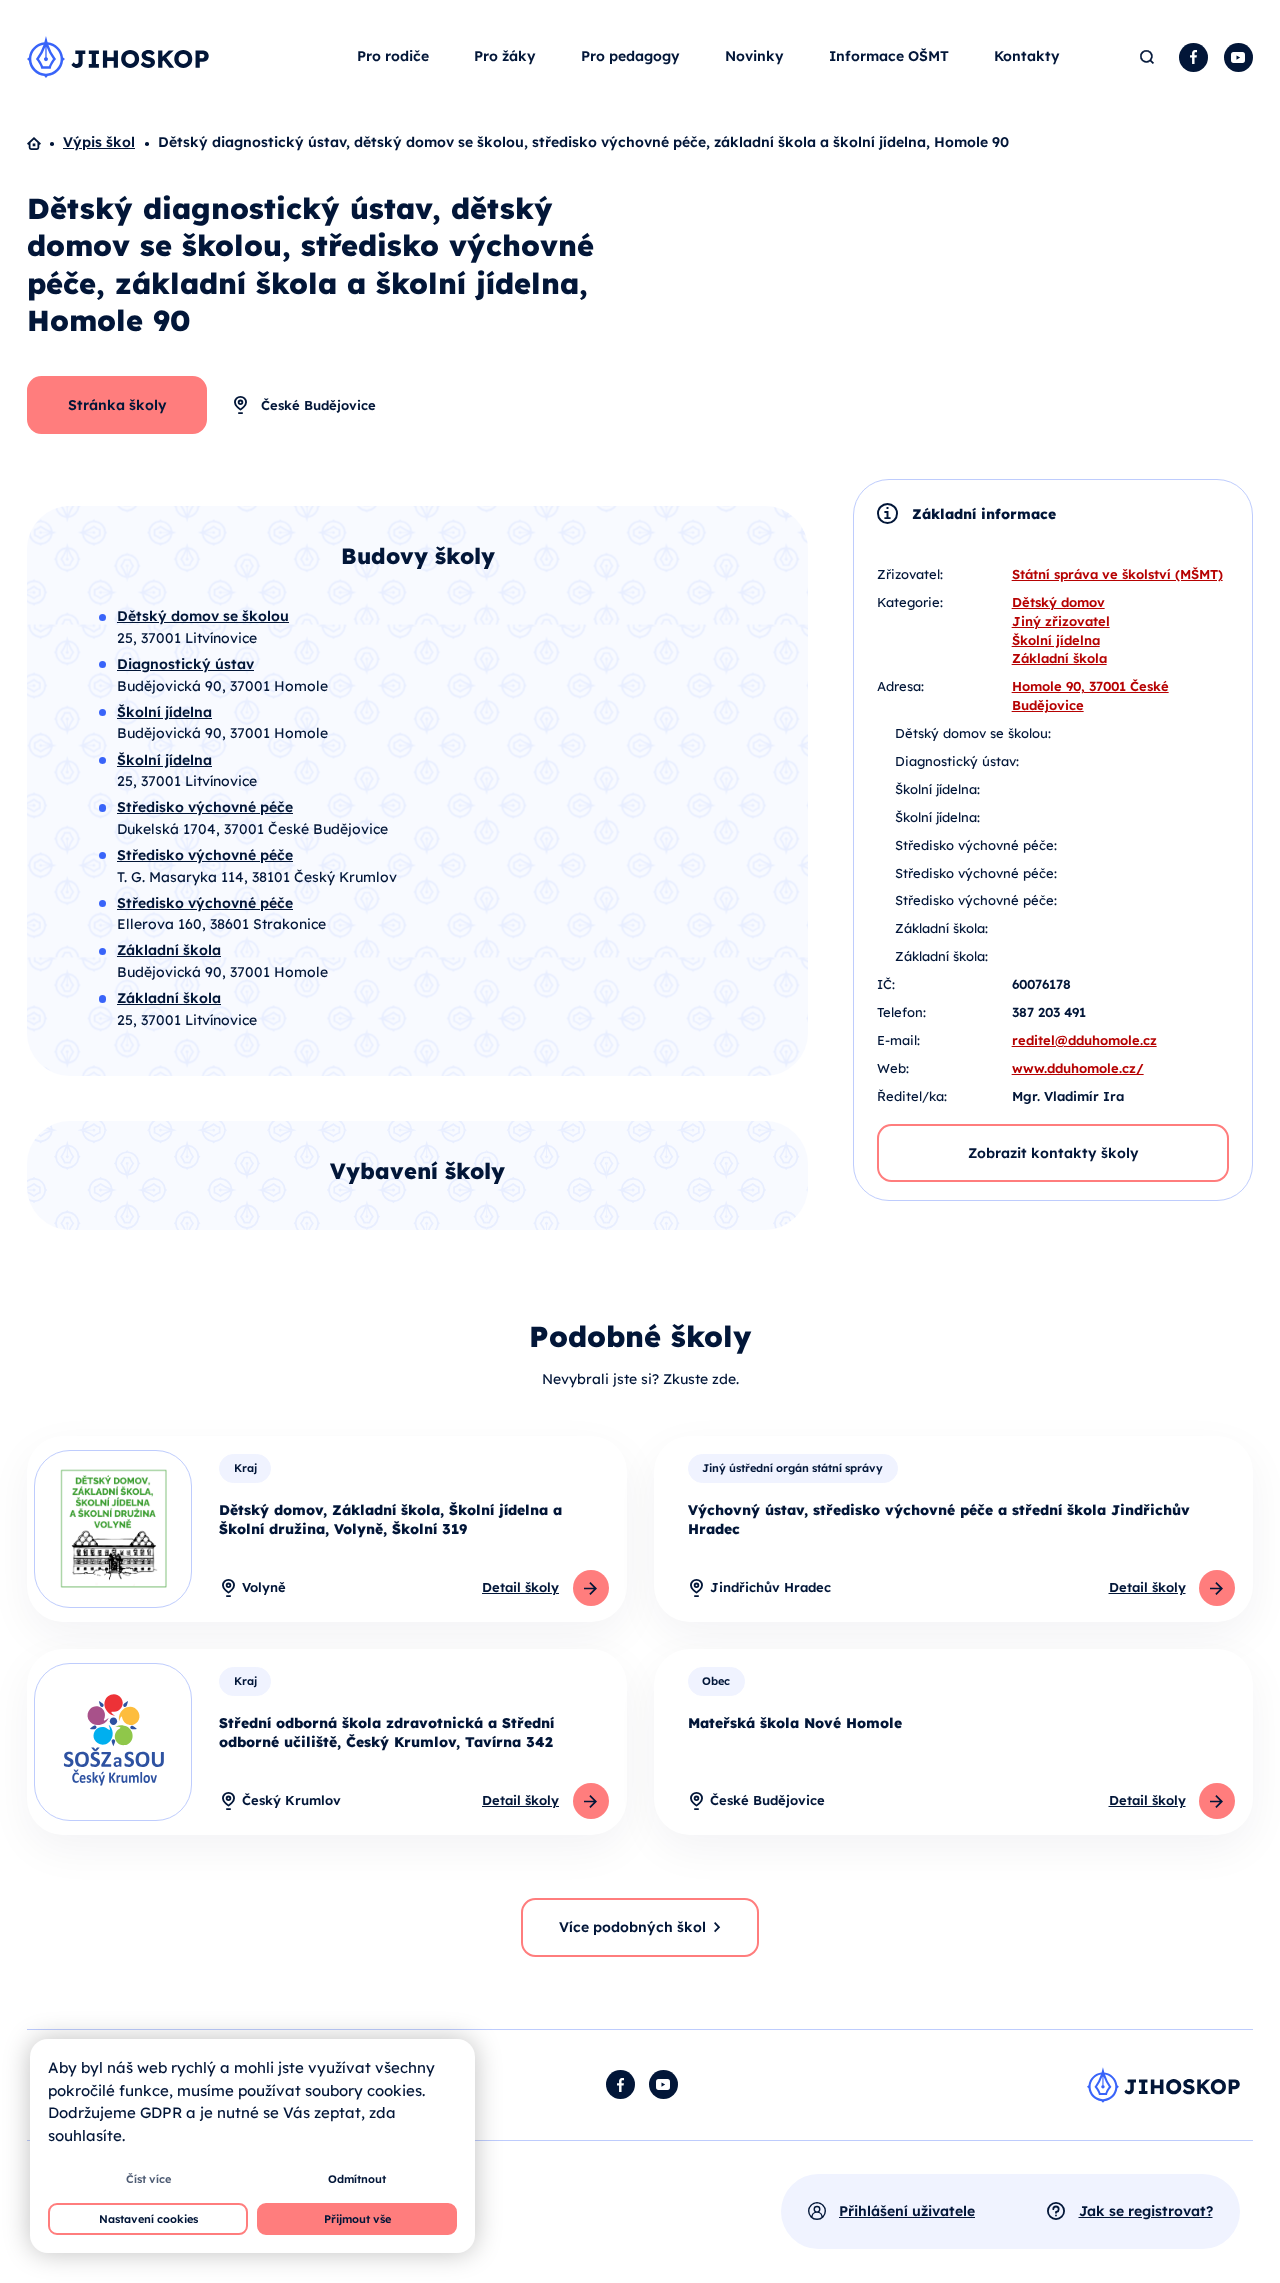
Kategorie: (910, 602)
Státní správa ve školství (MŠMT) (1117, 574)
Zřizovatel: (910, 574)
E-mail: (898, 1040)
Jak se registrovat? (1146, 2211)
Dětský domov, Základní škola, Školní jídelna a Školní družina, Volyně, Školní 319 (390, 1519)
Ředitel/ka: (912, 1096)
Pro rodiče (393, 56)
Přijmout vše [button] (357, 2219)
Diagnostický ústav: (957, 761)
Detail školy (520, 1587)
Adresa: (900, 686)
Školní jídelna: (937, 789)
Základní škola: (941, 928)
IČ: (886, 984)
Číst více (148, 2179)
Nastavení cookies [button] (148, 2219)
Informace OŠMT (889, 56)
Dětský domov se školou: (973, 733)
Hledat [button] (1148, 57)
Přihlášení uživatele (907, 2211)
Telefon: (901, 1012)
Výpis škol (99, 142)
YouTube (1238, 57)
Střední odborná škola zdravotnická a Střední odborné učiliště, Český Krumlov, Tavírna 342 (386, 1732)
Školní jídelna (1056, 640)
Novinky (754, 56)
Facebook (1193, 57)
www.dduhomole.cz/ (1078, 1068)
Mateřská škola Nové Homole (795, 1723)
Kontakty (1027, 56)
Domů (45, 143)
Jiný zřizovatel (1061, 621)
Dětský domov (1058, 602)
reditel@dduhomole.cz (1084, 1040)
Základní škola (1059, 658)
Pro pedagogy (630, 56)
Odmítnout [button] (357, 2179)
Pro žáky (505, 56)
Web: (893, 1068)
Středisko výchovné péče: (976, 845)
